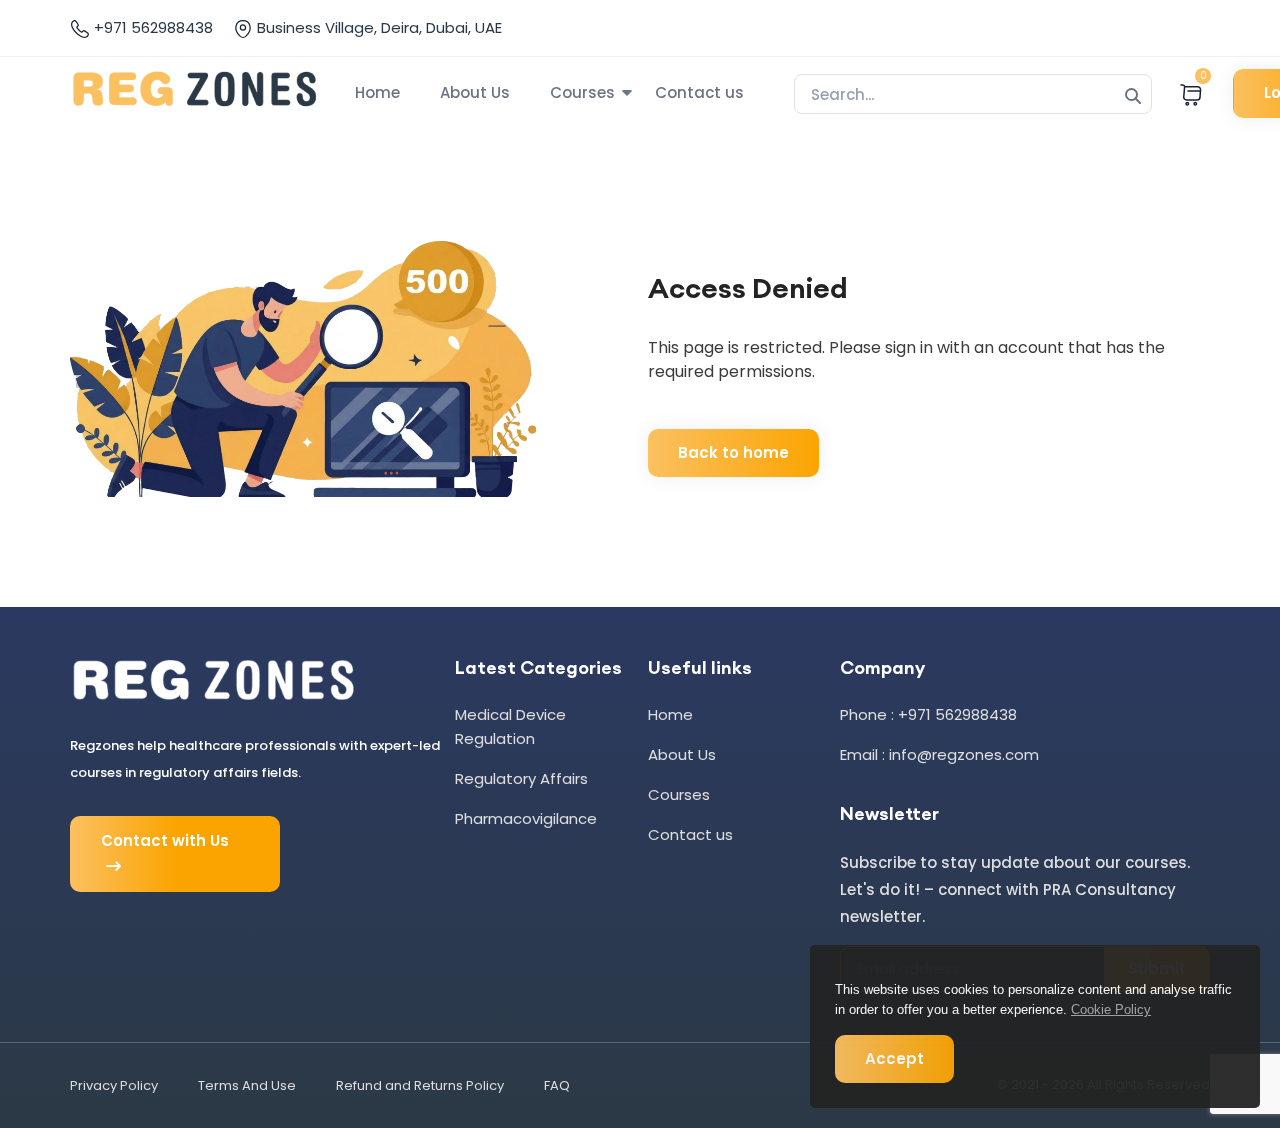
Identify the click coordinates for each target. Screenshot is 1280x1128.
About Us (475, 92)
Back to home (733, 452)
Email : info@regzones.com (939, 754)
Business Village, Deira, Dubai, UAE (377, 27)
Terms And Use (247, 1085)
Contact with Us (165, 840)
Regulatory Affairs (521, 778)
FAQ (557, 1085)
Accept (894, 1058)
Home (377, 92)
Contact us (699, 92)
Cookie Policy (1111, 1009)
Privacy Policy (114, 1085)
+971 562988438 (151, 27)
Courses (582, 92)
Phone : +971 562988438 (928, 714)
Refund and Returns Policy (420, 1085)
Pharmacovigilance (526, 818)
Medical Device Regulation (510, 726)
